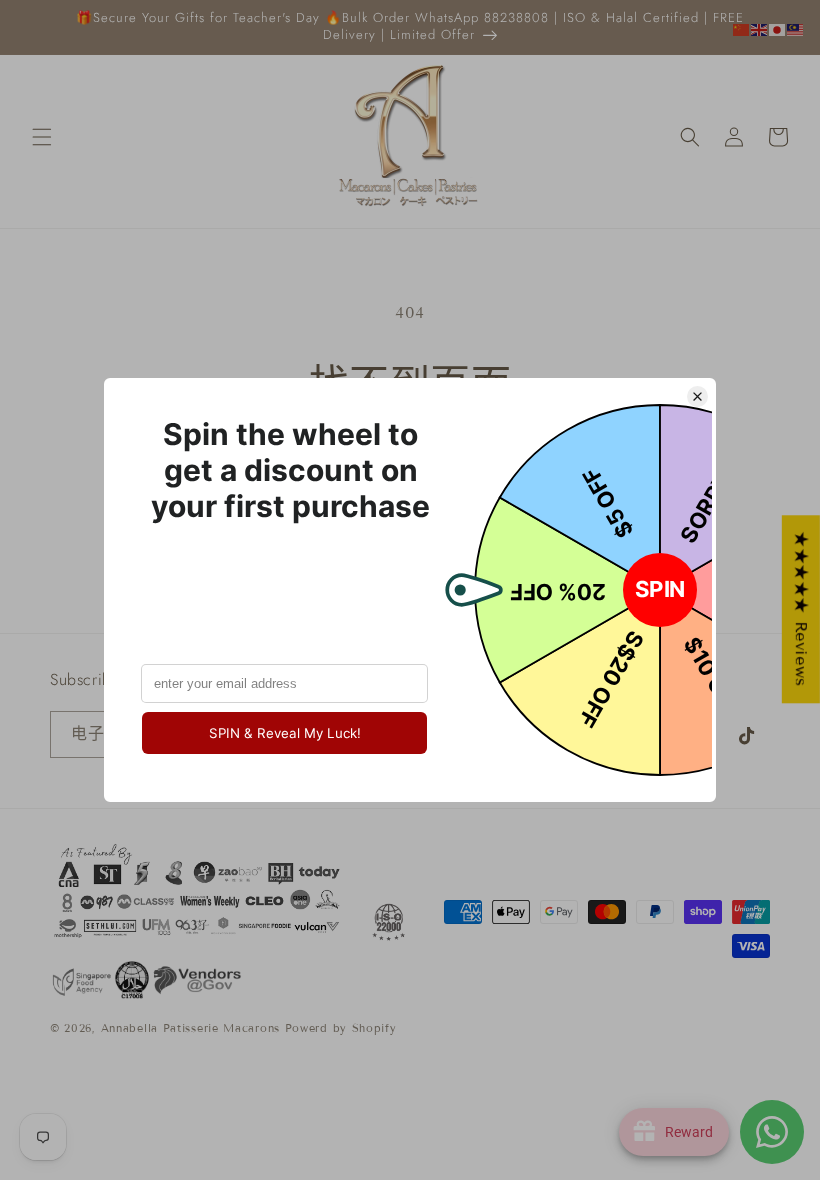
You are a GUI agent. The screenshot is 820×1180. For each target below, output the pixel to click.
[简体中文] (742, 28)
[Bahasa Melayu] (796, 28)
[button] (42, 137)
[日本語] (778, 28)
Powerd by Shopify (341, 1028)
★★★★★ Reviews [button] (801, 609)
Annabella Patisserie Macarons (190, 1028)
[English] (760, 28)
